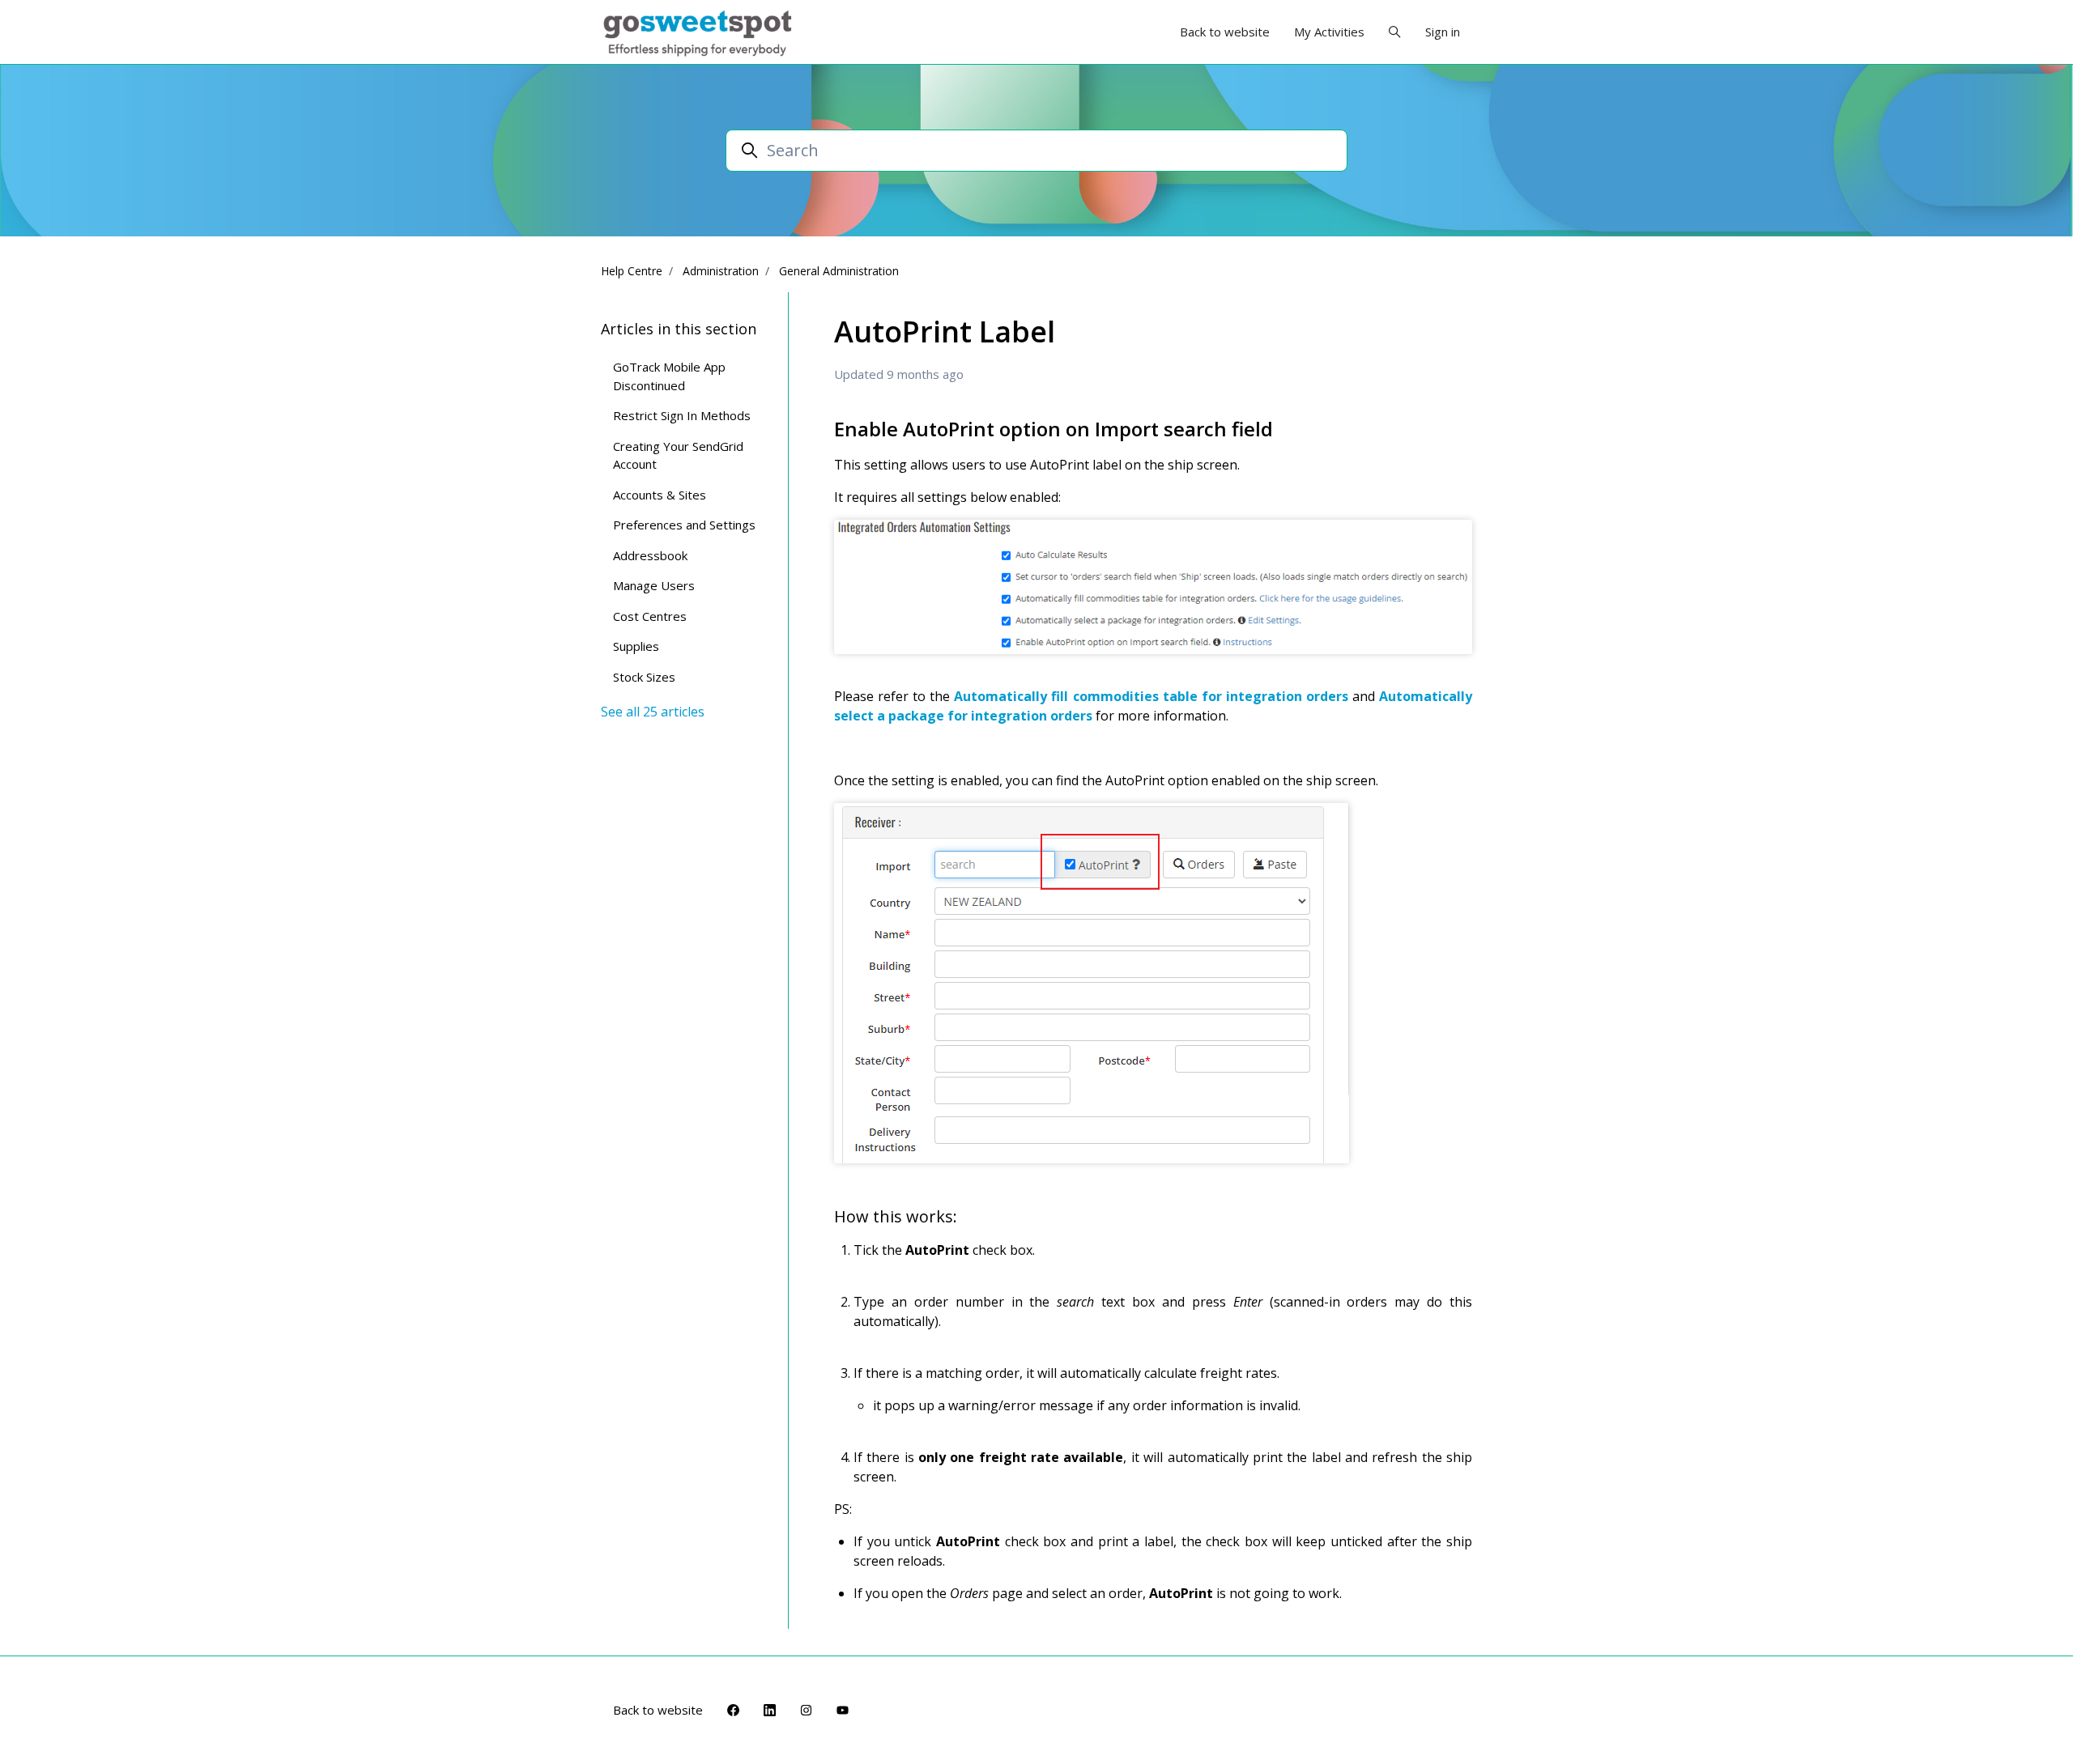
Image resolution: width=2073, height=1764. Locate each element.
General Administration (839, 271)
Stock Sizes (644, 677)
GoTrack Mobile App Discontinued (669, 376)
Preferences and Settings (684, 525)
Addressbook (650, 555)
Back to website (1225, 32)
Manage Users (654, 585)
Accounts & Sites (660, 495)
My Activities (1329, 32)
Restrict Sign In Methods (682, 415)
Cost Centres (650, 616)
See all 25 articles (653, 712)
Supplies (636, 646)
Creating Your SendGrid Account (678, 455)
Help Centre (632, 271)
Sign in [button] (1443, 32)
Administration (721, 271)
